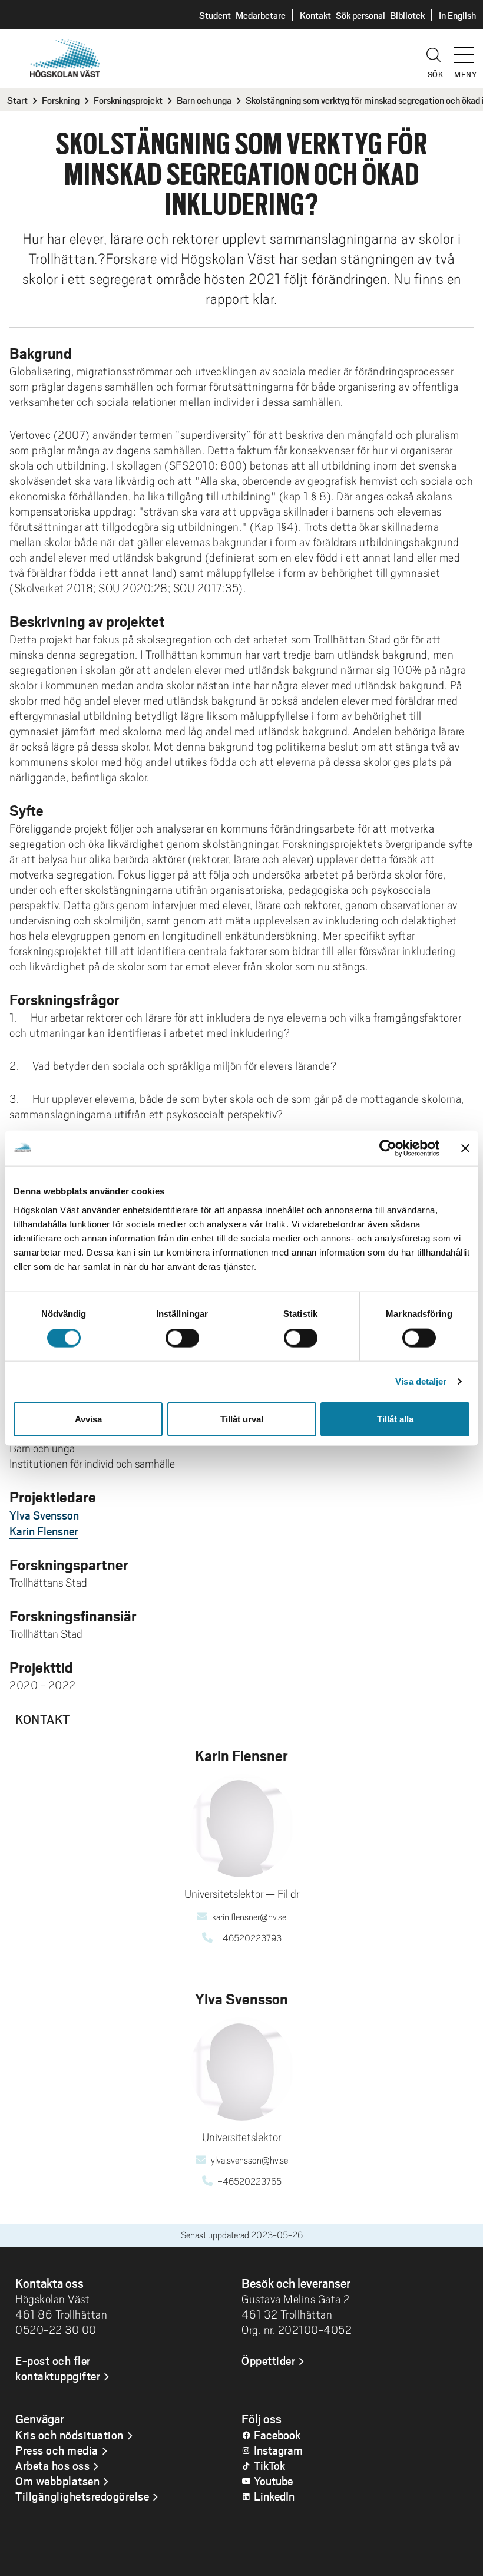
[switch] (182, 1338)
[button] (468, 49)
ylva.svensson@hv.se (249, 2161)
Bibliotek (407, 15)
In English (457, 15)
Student (215, 15)
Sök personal (360, 15)
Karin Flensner (44, 1531)
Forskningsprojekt (128, 100)
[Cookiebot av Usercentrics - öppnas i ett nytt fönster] (388, 1148)
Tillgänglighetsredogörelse (82, 2496)
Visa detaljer (421, 1381)
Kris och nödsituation (70, 2435)
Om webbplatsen (57, 2481)
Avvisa (88, 1419)
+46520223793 (249, 1938)
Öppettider (268, 2360)
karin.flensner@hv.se (249, 1917)
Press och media (57, 2450)
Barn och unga (204, 100)
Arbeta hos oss (52, 2465)
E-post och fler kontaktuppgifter (58, 2368)
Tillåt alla (395, 1419)
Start (17, 100)
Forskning (61, 100)
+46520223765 (249, 2182)
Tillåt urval (242, 1419)
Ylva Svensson (44, 1515)
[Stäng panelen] (465, 1148)
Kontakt (315, 15)
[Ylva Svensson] (242, 2069)
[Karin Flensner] (242, 1826)
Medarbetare (261, 15)
